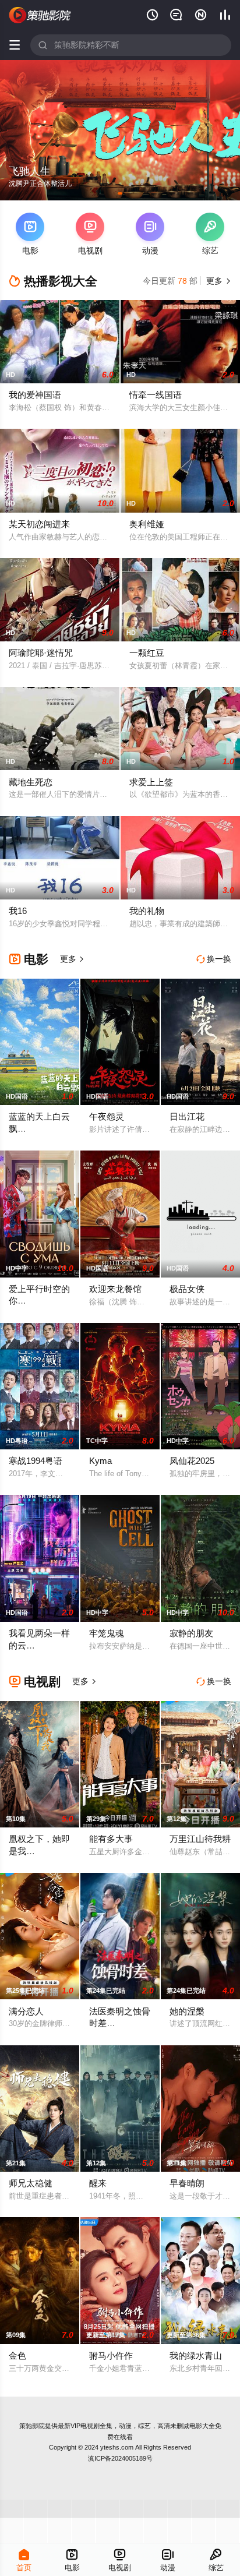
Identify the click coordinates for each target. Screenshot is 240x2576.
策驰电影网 (40, 15)
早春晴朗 (187, 2183)
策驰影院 (32, 2426)
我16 (18, 911)
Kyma (100, 1461)
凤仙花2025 (192, 1461)
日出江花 (187, 1116)
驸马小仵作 (111, 2356)
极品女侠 (187, 1289)
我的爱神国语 (35, 395)
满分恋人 (26, 2011)
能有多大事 (111, 1839)
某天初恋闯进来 (39, 524)
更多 (217, 281)
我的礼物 (147, 911)
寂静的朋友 (191, 1633)
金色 (17, 2356)
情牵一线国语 (156, 395)
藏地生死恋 (31, 782)
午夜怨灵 (107, 1116)
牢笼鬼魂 (107, 1633)
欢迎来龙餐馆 (115, 1289)
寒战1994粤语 (36, 1461)
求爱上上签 (151, 782)
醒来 (98, 2183)
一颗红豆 (147, 653)
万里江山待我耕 (200, 1839)
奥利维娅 (147, 524)
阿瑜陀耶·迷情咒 (41, 653)
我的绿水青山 (196, 2356)
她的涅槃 (187, 2011)
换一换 (214, 959)
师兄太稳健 (31, 2183)
